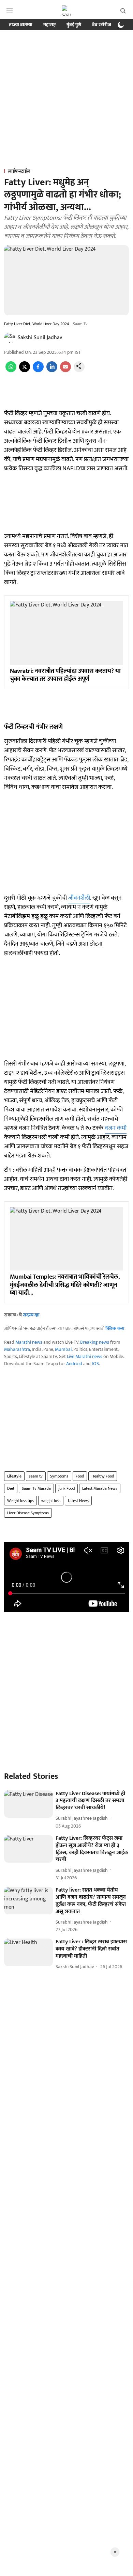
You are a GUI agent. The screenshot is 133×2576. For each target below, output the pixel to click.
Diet (11, 1488)
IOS (95, 1364)
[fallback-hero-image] (28, 1804)
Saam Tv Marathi (36, 1488)
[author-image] (10, 338)
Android (74, 1364)
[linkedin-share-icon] (52, 371)
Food (80, 1476)
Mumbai (63, 1349)
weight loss (51, 1501)
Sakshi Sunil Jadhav (40, 338)
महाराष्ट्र (49, 25)
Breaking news (95, 1342)
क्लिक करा (115, 1329)
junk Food (66, 1488)
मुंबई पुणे (74, 25)
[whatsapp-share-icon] (11, 371)
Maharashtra (17, 1349)
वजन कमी (116, 1128)
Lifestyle (14, 1476)
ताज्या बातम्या (21, 25)
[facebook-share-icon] (38, 371)
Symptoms (59, 1476)
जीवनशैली (79, 898)
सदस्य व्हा (31, 1315)
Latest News (78, 1501)
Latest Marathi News (100, 1488)
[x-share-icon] (25, 371)
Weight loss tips (20, 1501)
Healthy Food (103, 1476)
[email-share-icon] (65, 371)
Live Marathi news (85, 1356)
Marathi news (29, 1342)
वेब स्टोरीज (102, 25)
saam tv (36, 1476)
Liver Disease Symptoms (28, 1513)
